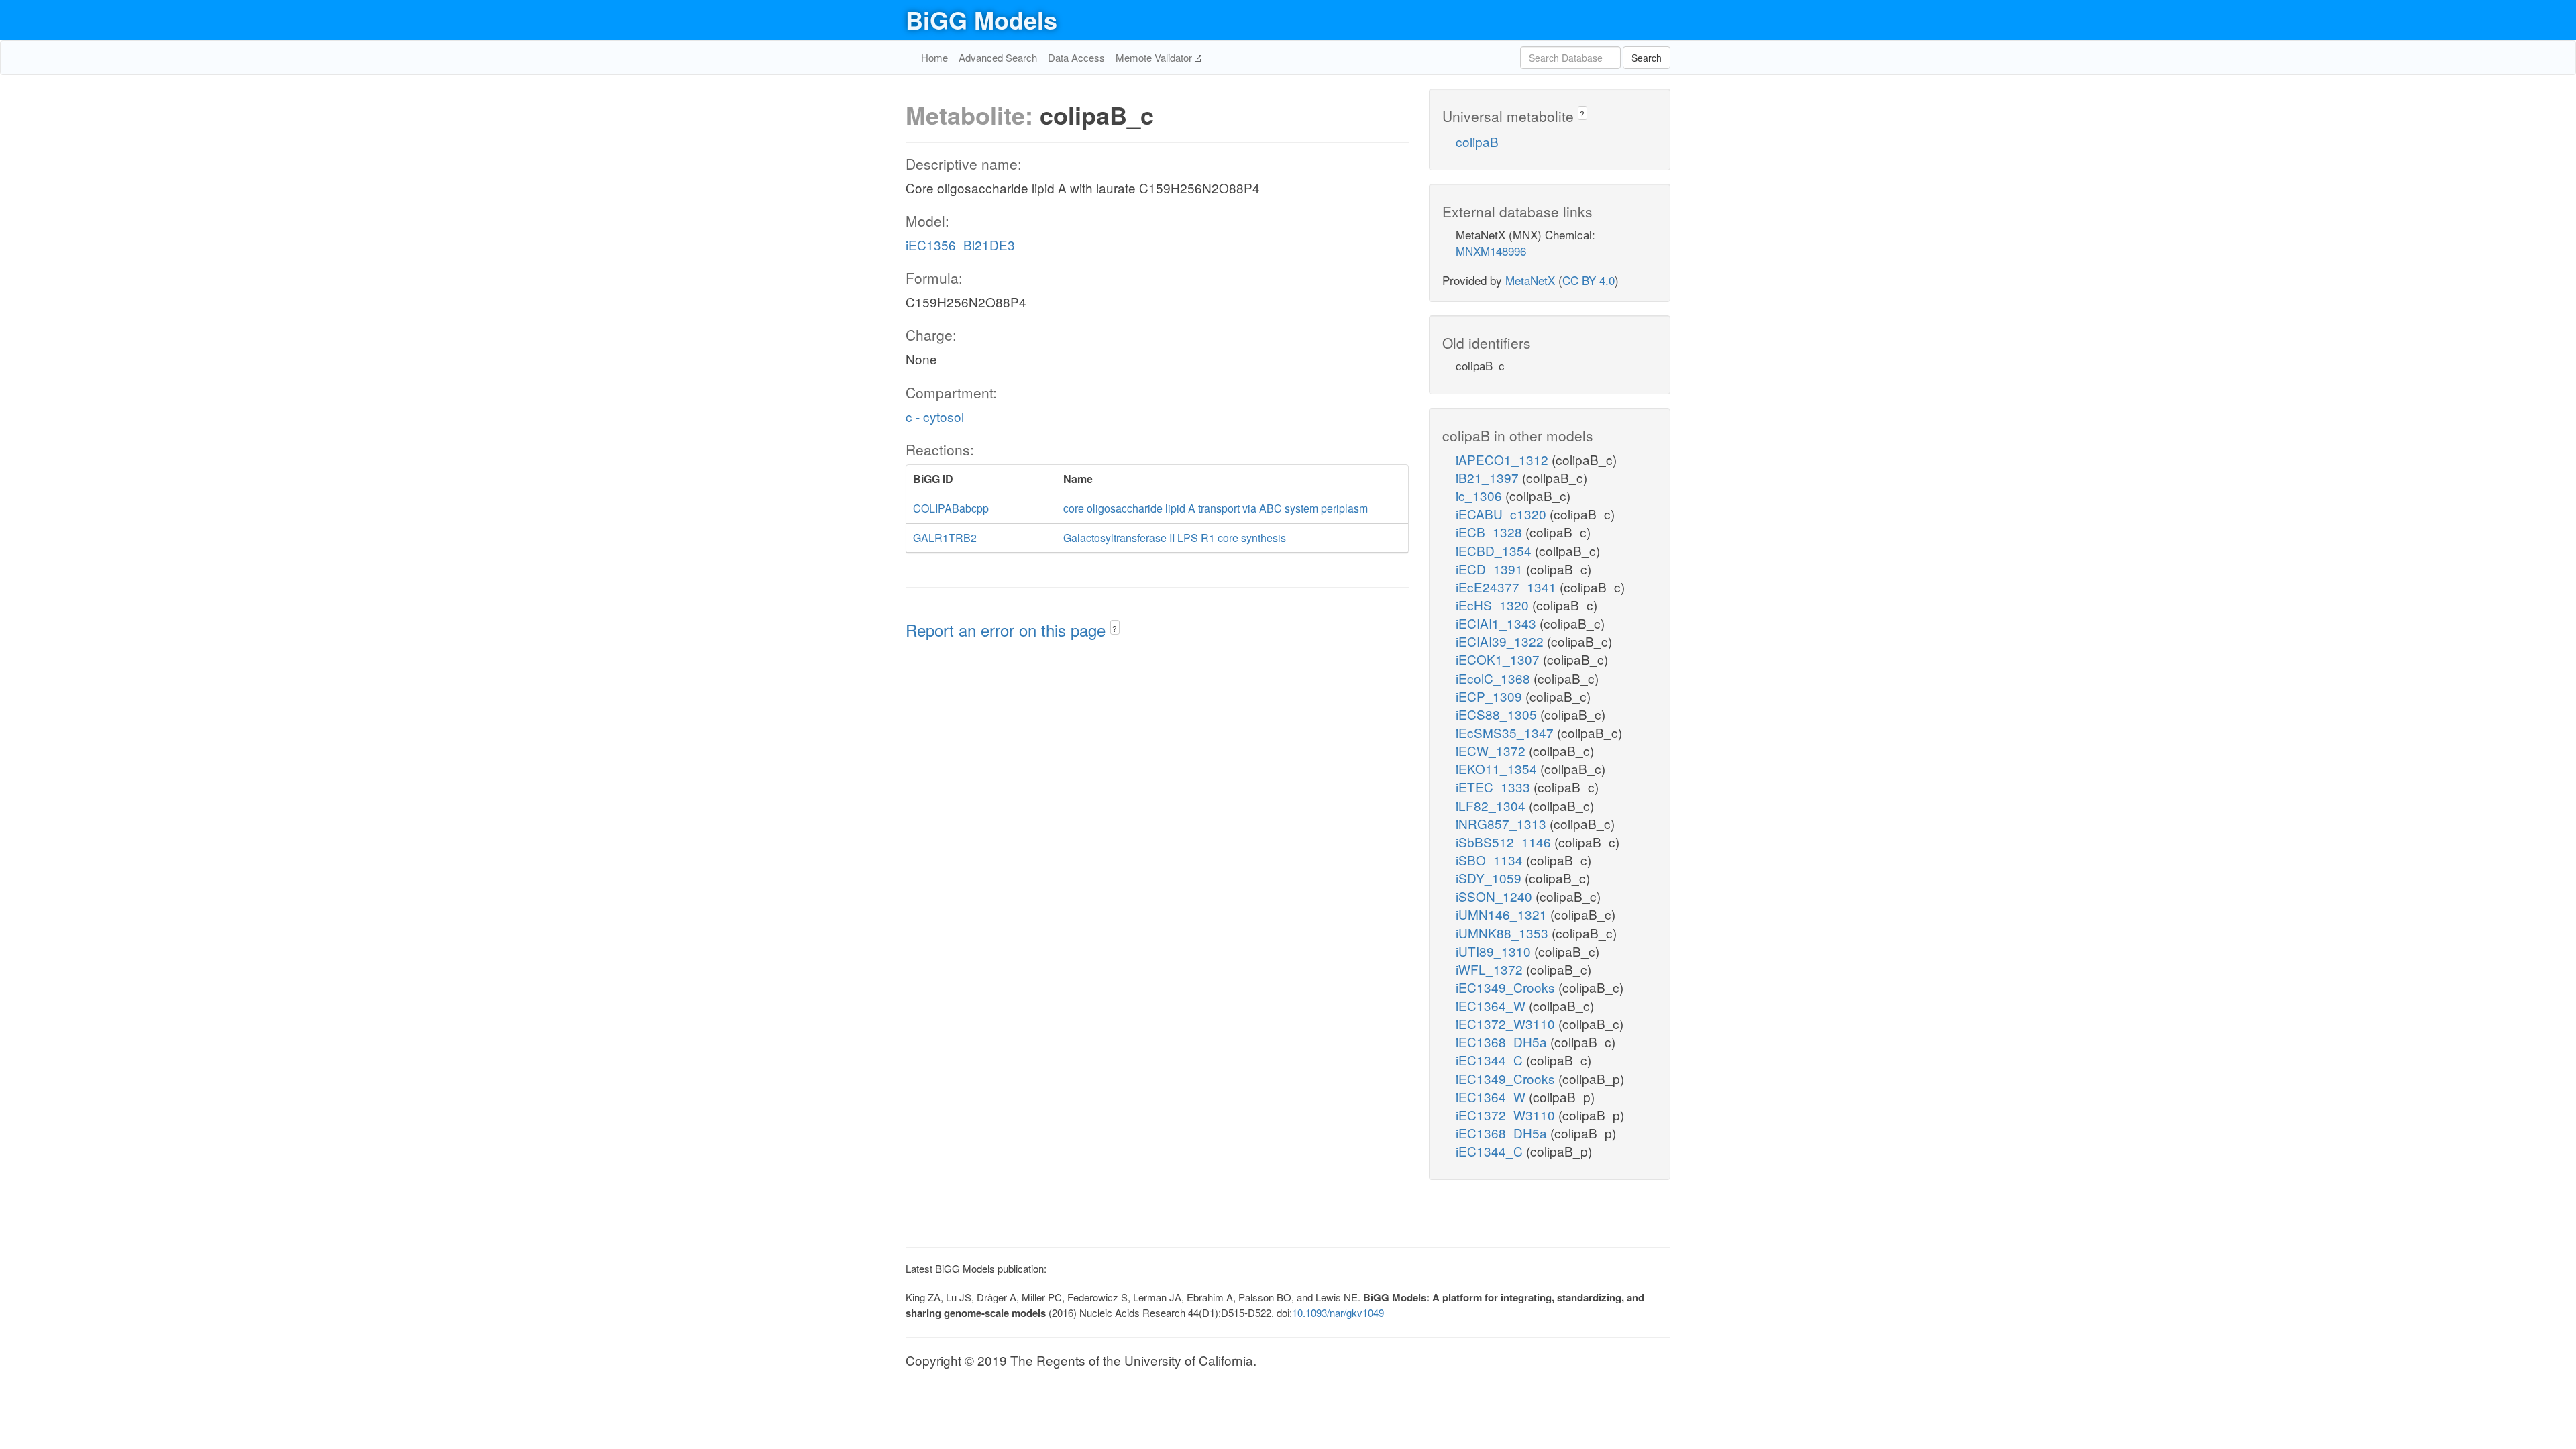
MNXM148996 (1491, 251)
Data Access (1076, 57)
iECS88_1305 (1498, 714)
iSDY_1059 (1490, 878)
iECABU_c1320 (1503, 514)
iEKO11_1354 (1498, 768)
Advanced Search (998, 57)
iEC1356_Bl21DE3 (960, 245)
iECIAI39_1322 (1501, 641)
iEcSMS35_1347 (1506, 732)
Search (1647, 58)
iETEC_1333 (1495, 787)
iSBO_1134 (1491, 860)
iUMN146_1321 (1503, 914)
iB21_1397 (1489, 477)
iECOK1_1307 (1499, 659)
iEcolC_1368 (1495, 678)
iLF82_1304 (1492, 805)
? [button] (1115, 628)
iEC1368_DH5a (1503, 1041)
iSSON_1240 (1496, 896)
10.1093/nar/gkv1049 (1338, 1312)
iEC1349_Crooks (1507, 987)
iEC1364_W (1492, 1005)
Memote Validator (1155, 57)
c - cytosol (935, 416)
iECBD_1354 (1495, 550)
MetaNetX (1530, 280)
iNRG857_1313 (1503, 823)
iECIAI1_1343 (1498, 623)
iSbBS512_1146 (1505, 842)
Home (934, 57)
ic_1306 (1481, 495)
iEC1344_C (1491, 1060)
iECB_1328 (1491, 532)
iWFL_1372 (1491, 969)
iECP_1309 (1491, 696)
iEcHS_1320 (1494, 605)
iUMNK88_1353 (1504, 933)
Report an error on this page (1008, 630)
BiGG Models (981, 19)
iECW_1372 (1492, 750)
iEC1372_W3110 (1507, 1023)
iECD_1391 (1491, 569)
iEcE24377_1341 (1508, 587)
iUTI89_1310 (1495, 951)
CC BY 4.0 (1589, 280)
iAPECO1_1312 (1504, 459)
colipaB (1477, 141)
